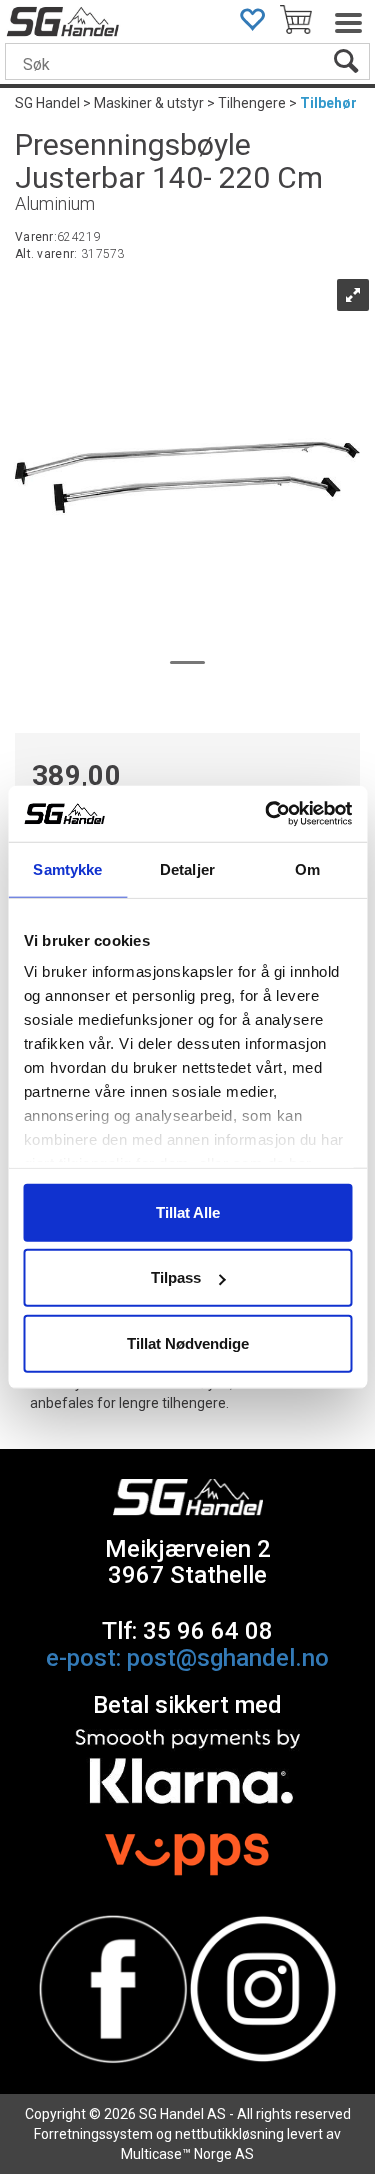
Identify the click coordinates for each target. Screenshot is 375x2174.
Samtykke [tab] (67, 868)
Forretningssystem (93, 2134)
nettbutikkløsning (229, 2134)
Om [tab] (307, 868)
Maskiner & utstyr (149, 103)
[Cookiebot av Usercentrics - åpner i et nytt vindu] (267, 814)
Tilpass (176, 1277)
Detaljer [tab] (187, 868)
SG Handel (47, 103)
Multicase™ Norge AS (187, 2154)
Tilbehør (328, 103)
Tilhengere (252, 103)
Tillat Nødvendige (188, 1342)
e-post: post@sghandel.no (187, 1658)
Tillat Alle (188, 1211)
